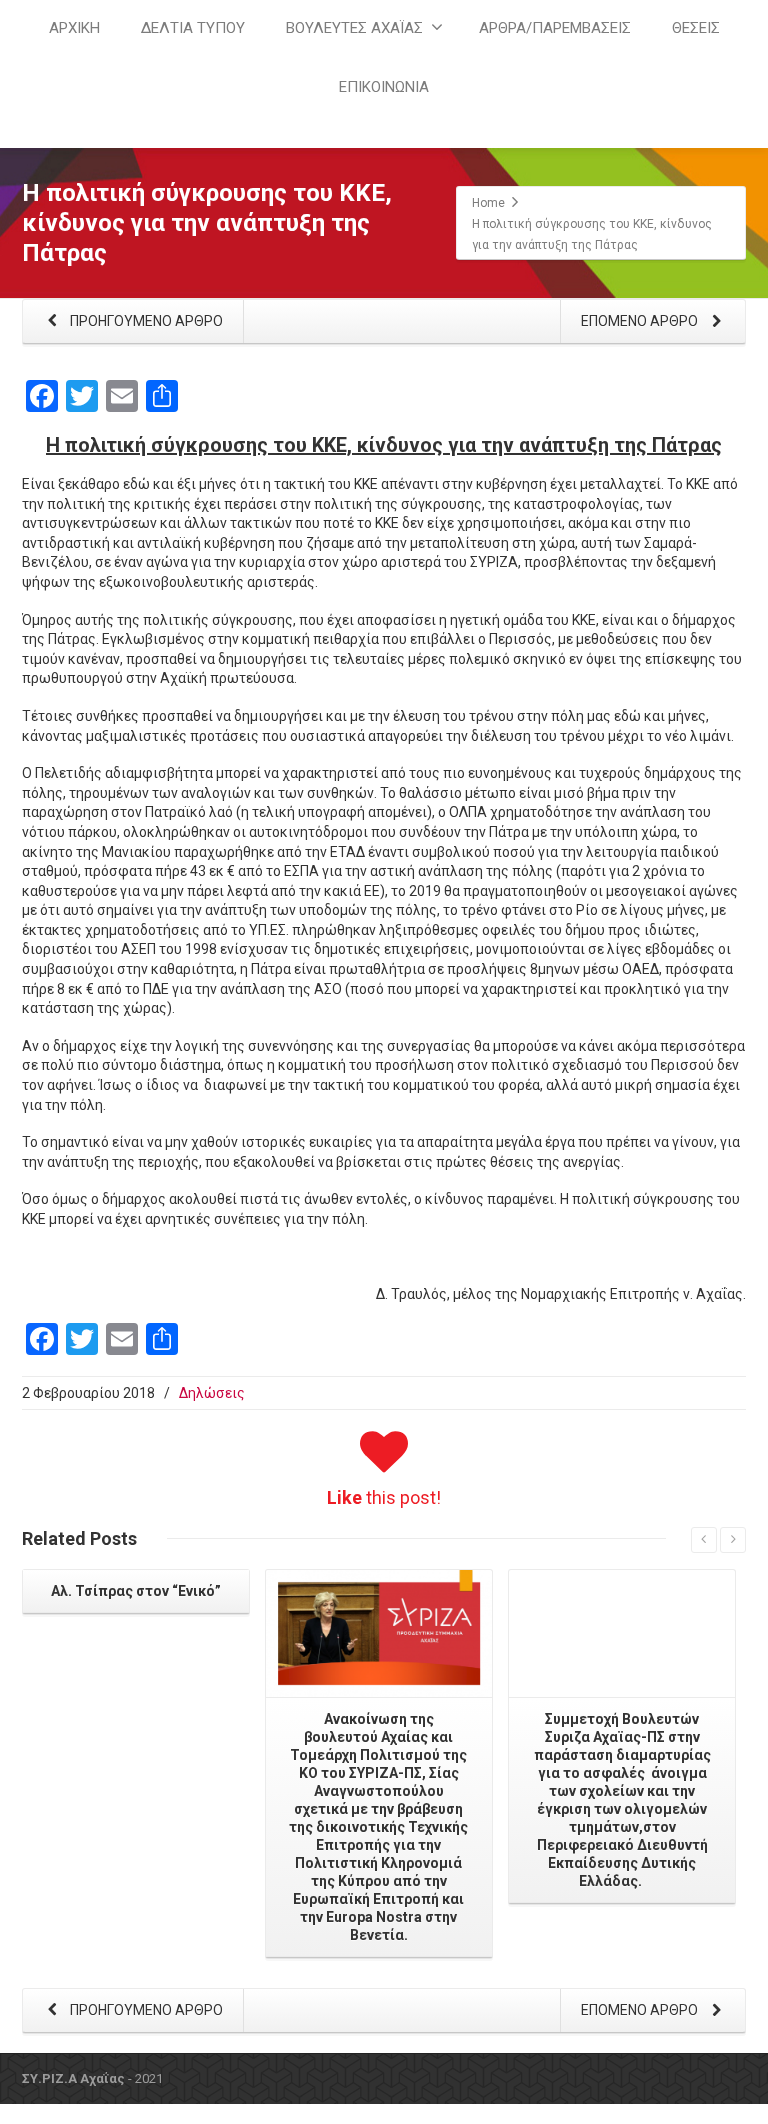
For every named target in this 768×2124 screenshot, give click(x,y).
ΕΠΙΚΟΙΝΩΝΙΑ (384, 87)
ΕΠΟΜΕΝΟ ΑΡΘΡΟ (641, 321)
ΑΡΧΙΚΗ (74, 28)
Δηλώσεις (212, 1393)
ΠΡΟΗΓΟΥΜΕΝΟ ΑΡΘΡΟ (145, 321)
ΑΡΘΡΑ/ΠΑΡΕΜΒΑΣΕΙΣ (555, 28)
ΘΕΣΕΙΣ (696, 28)
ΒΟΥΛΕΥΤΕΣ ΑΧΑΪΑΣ (354, 28)
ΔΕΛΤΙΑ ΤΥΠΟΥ (193, 28)
